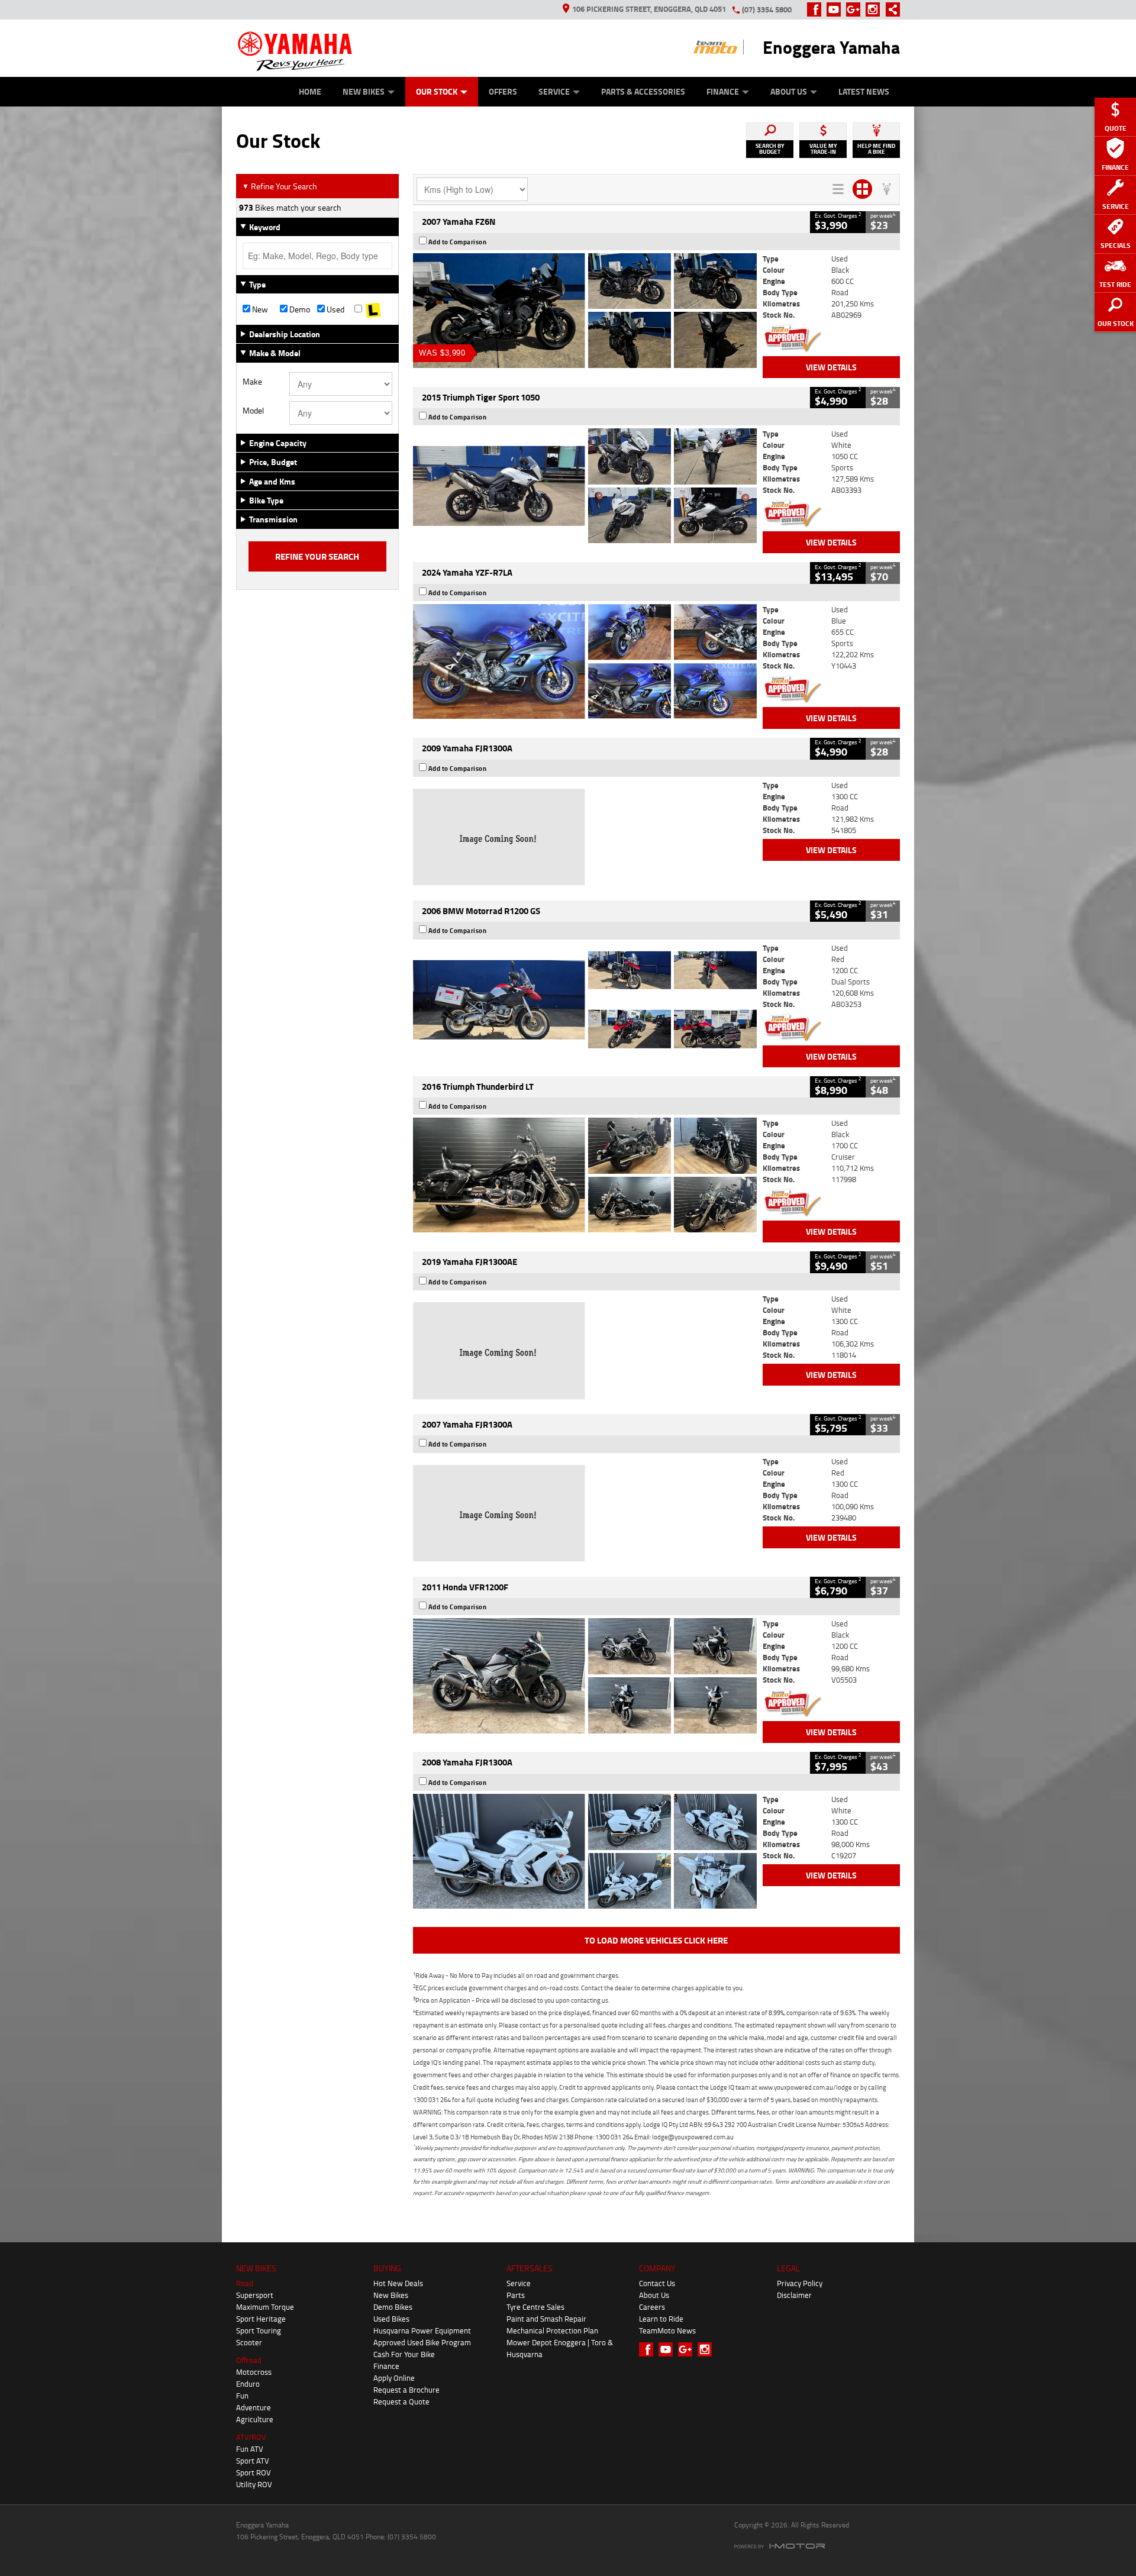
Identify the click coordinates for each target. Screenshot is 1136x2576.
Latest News (864, 91)
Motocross (254, 2372)
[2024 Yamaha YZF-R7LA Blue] (585, 661)
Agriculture (255, 2419)
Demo (299, 309)
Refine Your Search (280, 186)
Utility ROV (254, 2484)
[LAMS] (373, 309)
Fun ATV (250, 2449)
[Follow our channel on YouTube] (836, 9)
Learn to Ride (661, 2319)
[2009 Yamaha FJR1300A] (585, 837)
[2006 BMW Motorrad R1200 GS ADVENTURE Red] (585, 1000)
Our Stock (437, 91)
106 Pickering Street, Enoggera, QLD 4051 (649, 9)
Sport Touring (259, 2330)
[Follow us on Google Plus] (856, 9)
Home (310, 91)
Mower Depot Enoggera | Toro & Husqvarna (560, 2348)
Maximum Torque (265, 2307)
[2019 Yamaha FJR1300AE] (585, 1351)
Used (335, 309)
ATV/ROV (251, 2437)
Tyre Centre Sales (535, 2307)
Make (252, 382)
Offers (503, 91)
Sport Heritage (261, 2319)
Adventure (254, 2407)
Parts (516, 2295)
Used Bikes (391, 2319)
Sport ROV (254, 2472)
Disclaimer (794, 2295)
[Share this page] (890, 9)
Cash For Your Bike (404, 2354)
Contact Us (657, 2283)
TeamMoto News (667, 2330)
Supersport (255, 2295)
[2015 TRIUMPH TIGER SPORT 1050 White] (585, 486)
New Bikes (364, 91)
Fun (242, 2396)
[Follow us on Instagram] (875, 9)
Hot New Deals (398, 2283)
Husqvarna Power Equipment (422, 2330)
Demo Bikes (393, 2307)
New (259, 309)
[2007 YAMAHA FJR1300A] (585, 1513)
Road (245, 2283)
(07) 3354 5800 (767, 9)
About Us (789, 91)
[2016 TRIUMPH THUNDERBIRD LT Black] (585, 1175)
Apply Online (394, 2378)
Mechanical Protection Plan (552, 2330)
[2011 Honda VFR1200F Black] (585, 1676)
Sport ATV (253, 2461)
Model (253, 411)
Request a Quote (401, 2401)
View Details (831, 367)
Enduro (248, 2384)
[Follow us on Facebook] (817, 9)
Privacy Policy (800, 2283)
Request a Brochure (406, 2390)
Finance (723, 91)
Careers (652, 2307)
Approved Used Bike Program (422, 2342)
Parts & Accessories (643, 91)
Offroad (249, 2360)
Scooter (249, 2342)
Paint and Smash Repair (546, 2319)
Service (554, 91)
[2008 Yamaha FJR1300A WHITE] (585, 1851)
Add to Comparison (458, 242)
